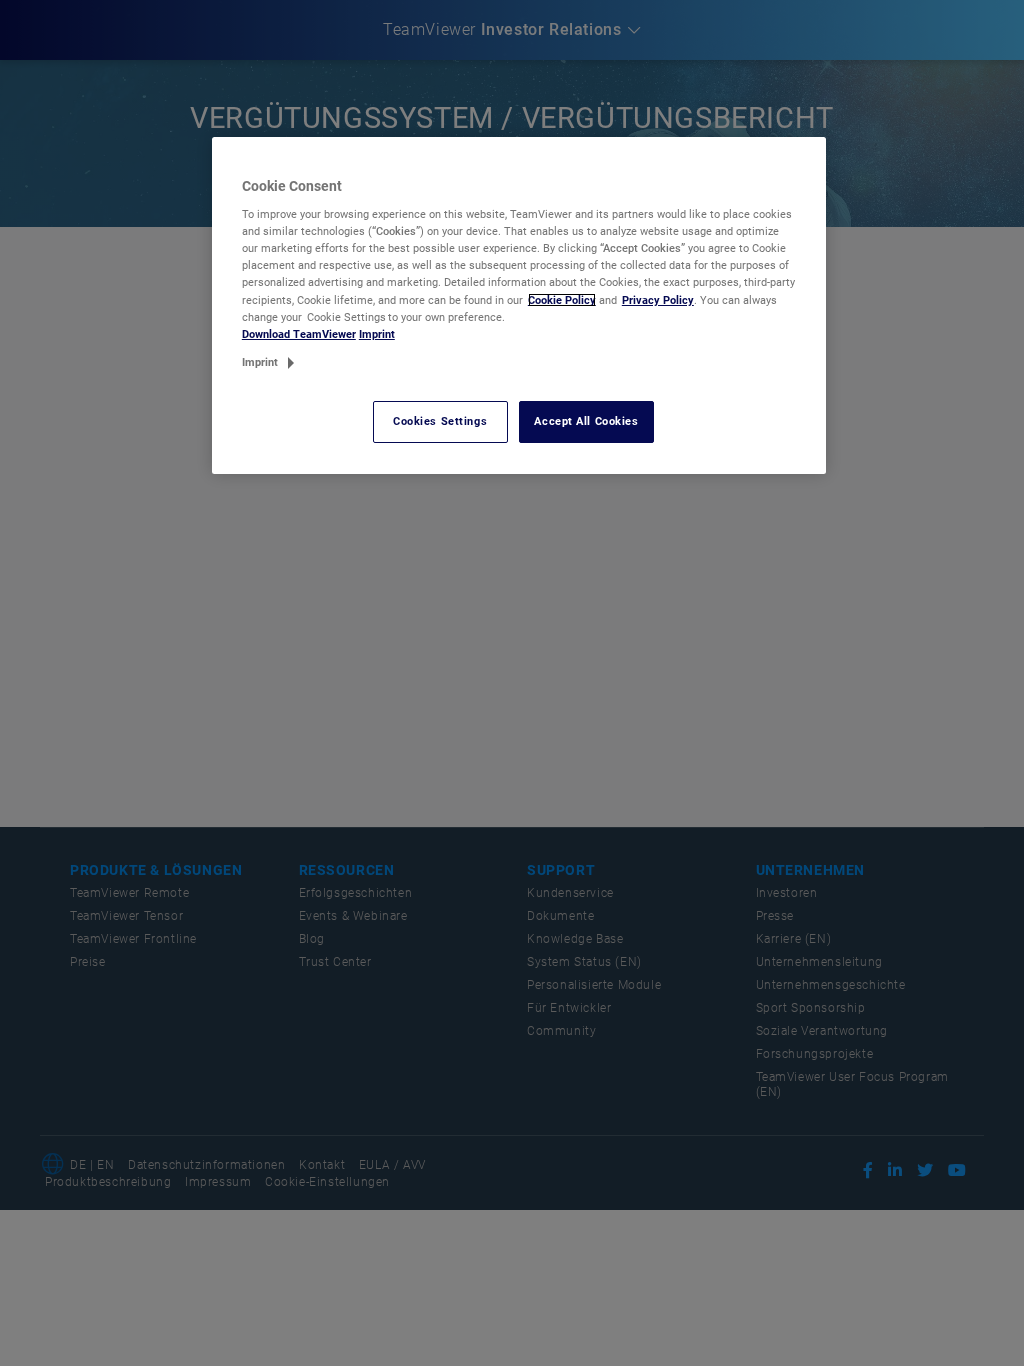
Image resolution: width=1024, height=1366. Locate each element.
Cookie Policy (562, 300)
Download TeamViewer (299, 334)
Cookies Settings (440, 421)
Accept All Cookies (586, 421)
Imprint (377, 334)
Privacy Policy (658, 300)
